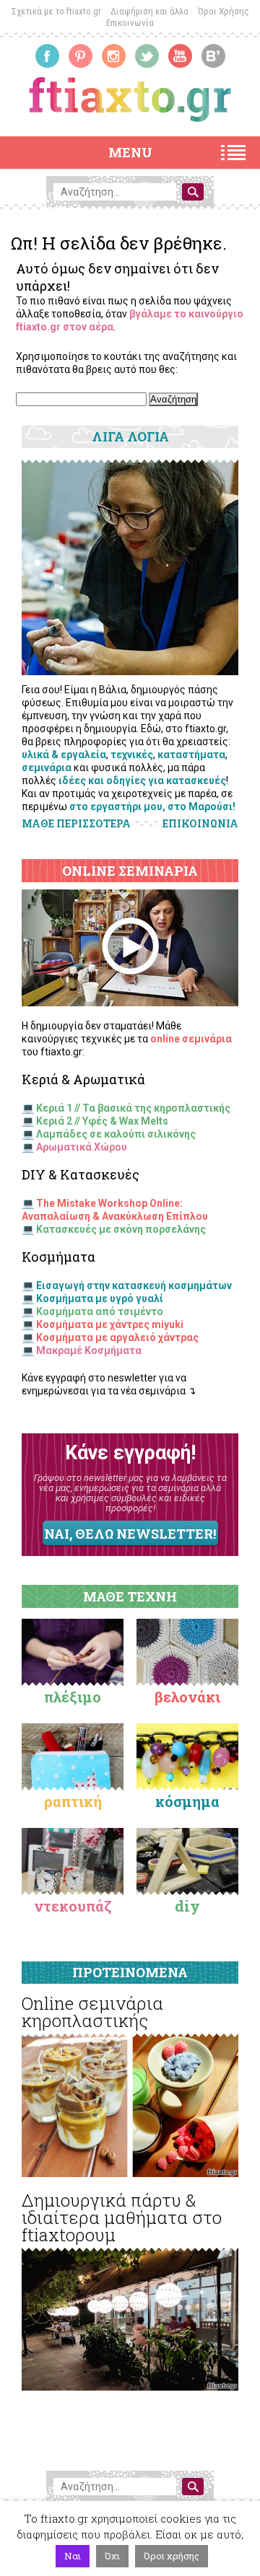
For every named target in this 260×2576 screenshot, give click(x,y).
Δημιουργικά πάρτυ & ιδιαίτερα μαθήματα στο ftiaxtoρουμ (122, 2217)
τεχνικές (132, 755)
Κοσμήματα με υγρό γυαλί (100, 1298)
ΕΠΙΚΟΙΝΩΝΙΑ (200, 824)
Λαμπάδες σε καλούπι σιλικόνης (116, 1134)
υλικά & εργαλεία (64, 755)
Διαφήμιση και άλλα (149, 11)
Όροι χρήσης (172, 2556)
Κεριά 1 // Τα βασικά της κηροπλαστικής (133, 1108)
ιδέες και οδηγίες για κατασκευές (142, 781)
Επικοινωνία (130, 23)
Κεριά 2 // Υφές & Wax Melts (102, 1121)
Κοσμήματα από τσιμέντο (100, 1311)
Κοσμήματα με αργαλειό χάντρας (117, 1337)
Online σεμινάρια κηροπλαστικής (92, 2012)
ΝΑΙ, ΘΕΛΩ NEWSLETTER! (130, 1534)
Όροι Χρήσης (224, 11)
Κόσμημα (187, 1801)
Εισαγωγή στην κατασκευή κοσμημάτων (134, 1285)
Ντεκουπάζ (73, 1906)
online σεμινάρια (191, 1039)
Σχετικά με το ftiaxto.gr (56, 11)
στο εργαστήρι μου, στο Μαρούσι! (152, 806)
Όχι (112, 2556)
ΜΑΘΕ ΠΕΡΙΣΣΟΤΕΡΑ (76, 823)
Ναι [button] (73, 2556)
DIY (187, 1906)
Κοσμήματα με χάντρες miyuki (110, 1324)
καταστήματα (191, 755)
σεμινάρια (47, 768)
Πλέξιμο (73, 1697)
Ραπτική (73, 1801)
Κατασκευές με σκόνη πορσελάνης (121, 1229)
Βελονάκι (187, 1697)
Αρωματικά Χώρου (82, 1147)
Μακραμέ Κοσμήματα (89, 1350)
